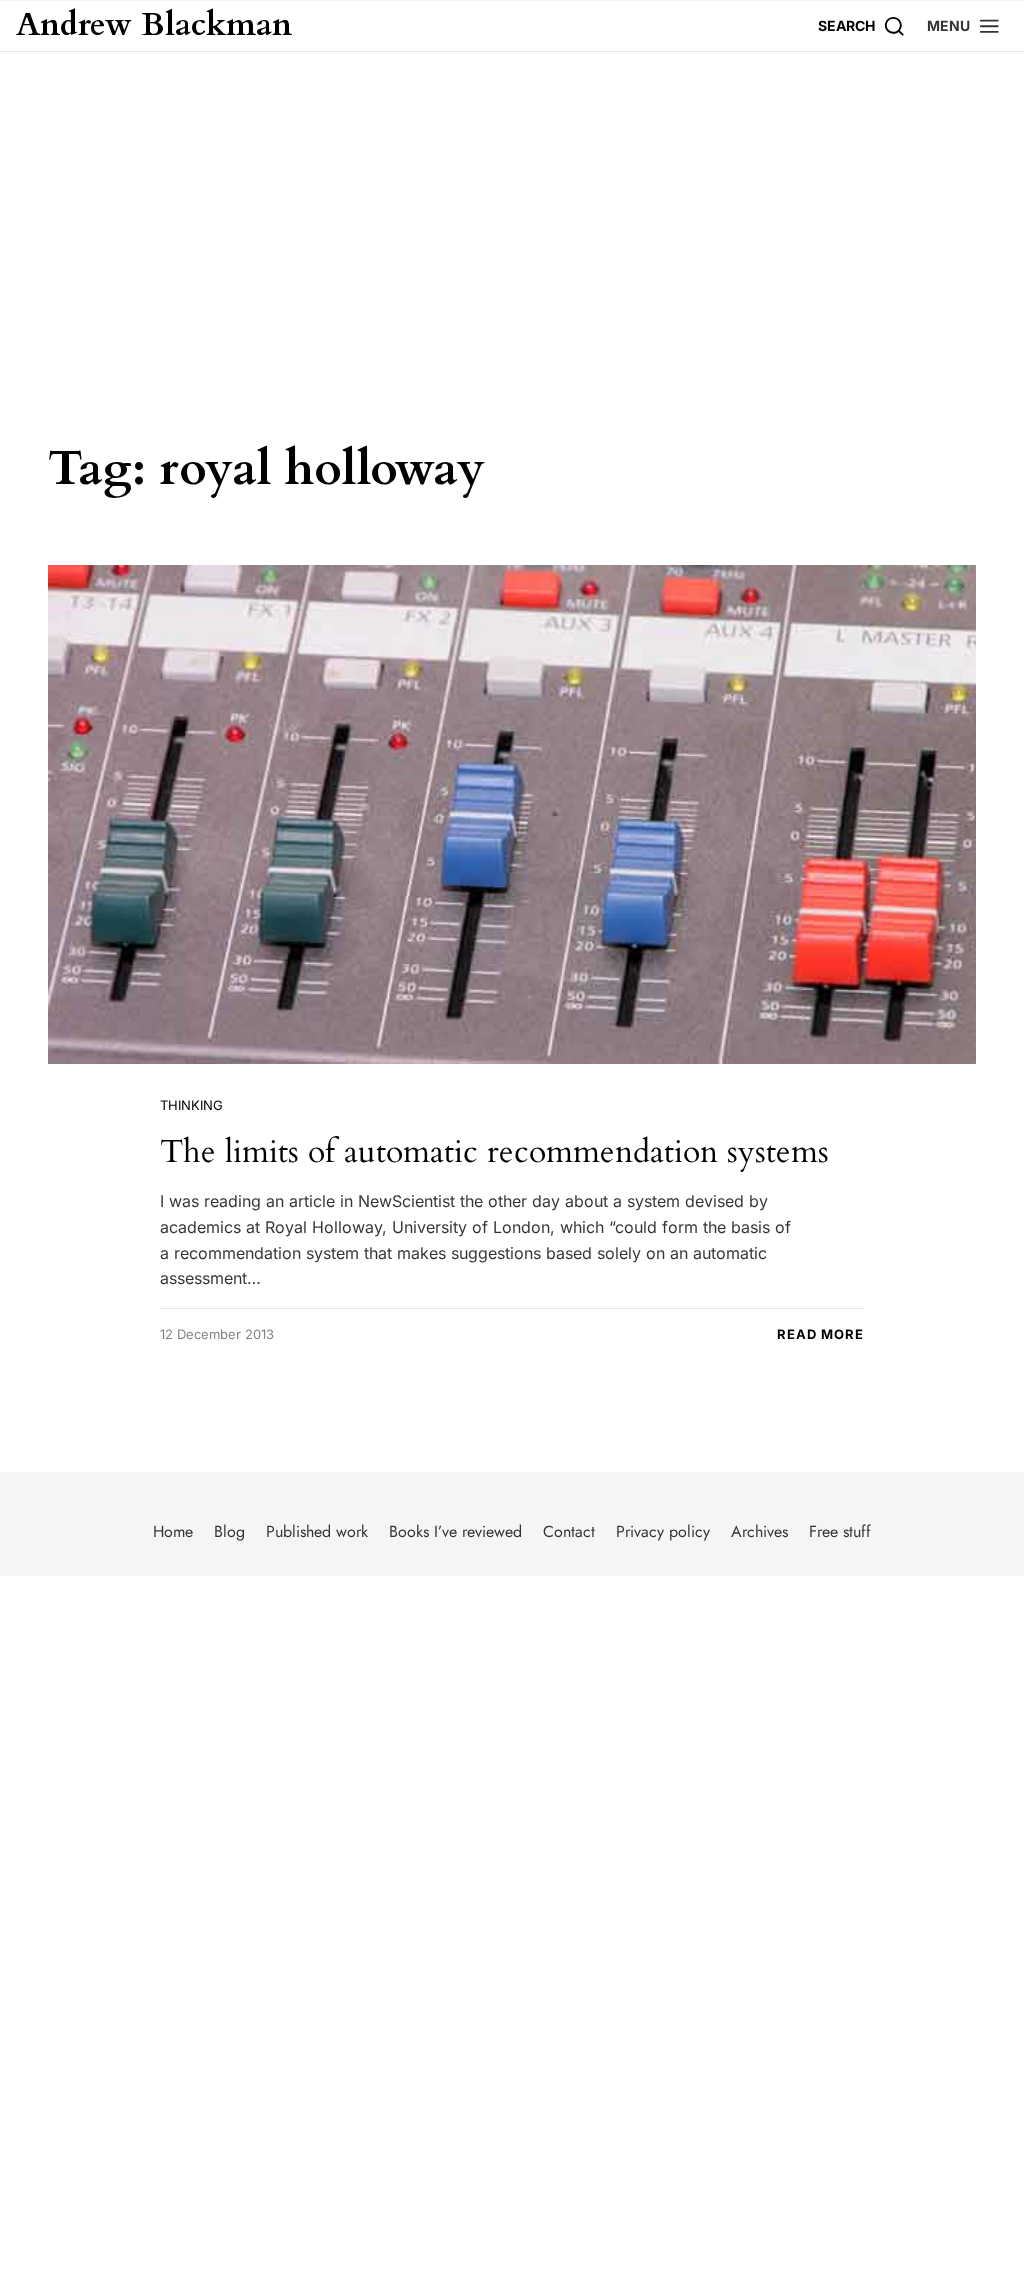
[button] (964, 25)
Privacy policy (663, 1531)
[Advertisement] (512, 202)
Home (173, 1531)
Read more (820, 1334)
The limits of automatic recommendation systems (494, 1152)
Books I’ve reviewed (455, 1531)
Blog (229, 1531)
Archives (759, 1531)
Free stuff (840, 1531)
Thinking (191, 1105)
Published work (317, 1531)
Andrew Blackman (154, 26)
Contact (569, 1531)
